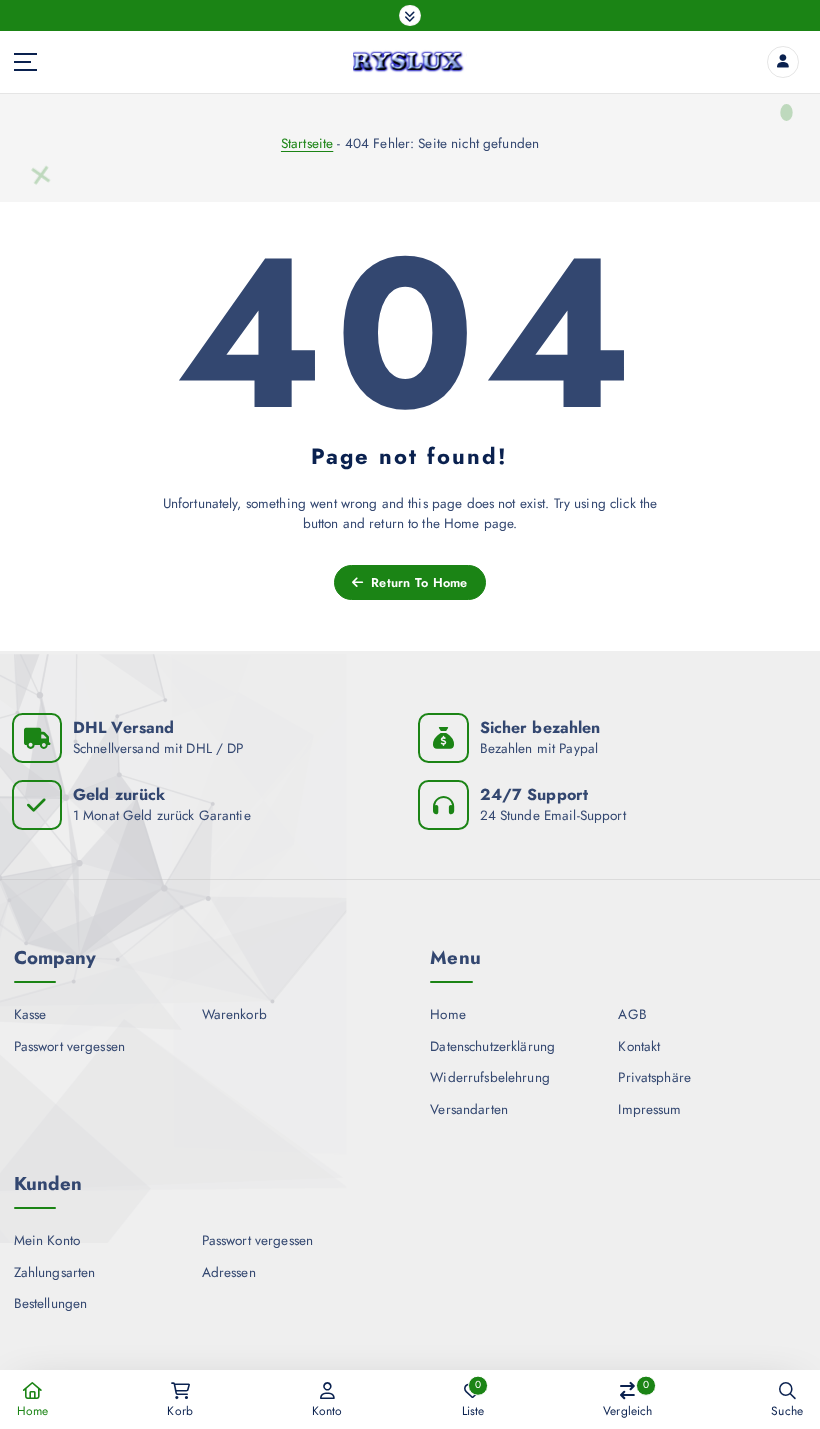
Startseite (307, 143)
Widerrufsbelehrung (489, 1077)
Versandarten (469, 1109)
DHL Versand (124, 727)
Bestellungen (51, 1303)
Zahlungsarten (55, 1272)
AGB (632, 1014)
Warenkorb (234, 1014)
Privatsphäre (654, 1077)
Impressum (649, 1109)
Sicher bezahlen (540, 727)
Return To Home (417, 582)
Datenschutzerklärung (492, 1046)
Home (448, 1014)
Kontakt (639, 1046)
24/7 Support (534, 794)
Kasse (30, 1014)
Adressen (229, 1272)
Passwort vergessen (69, 1046)
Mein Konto (47, 1240)
